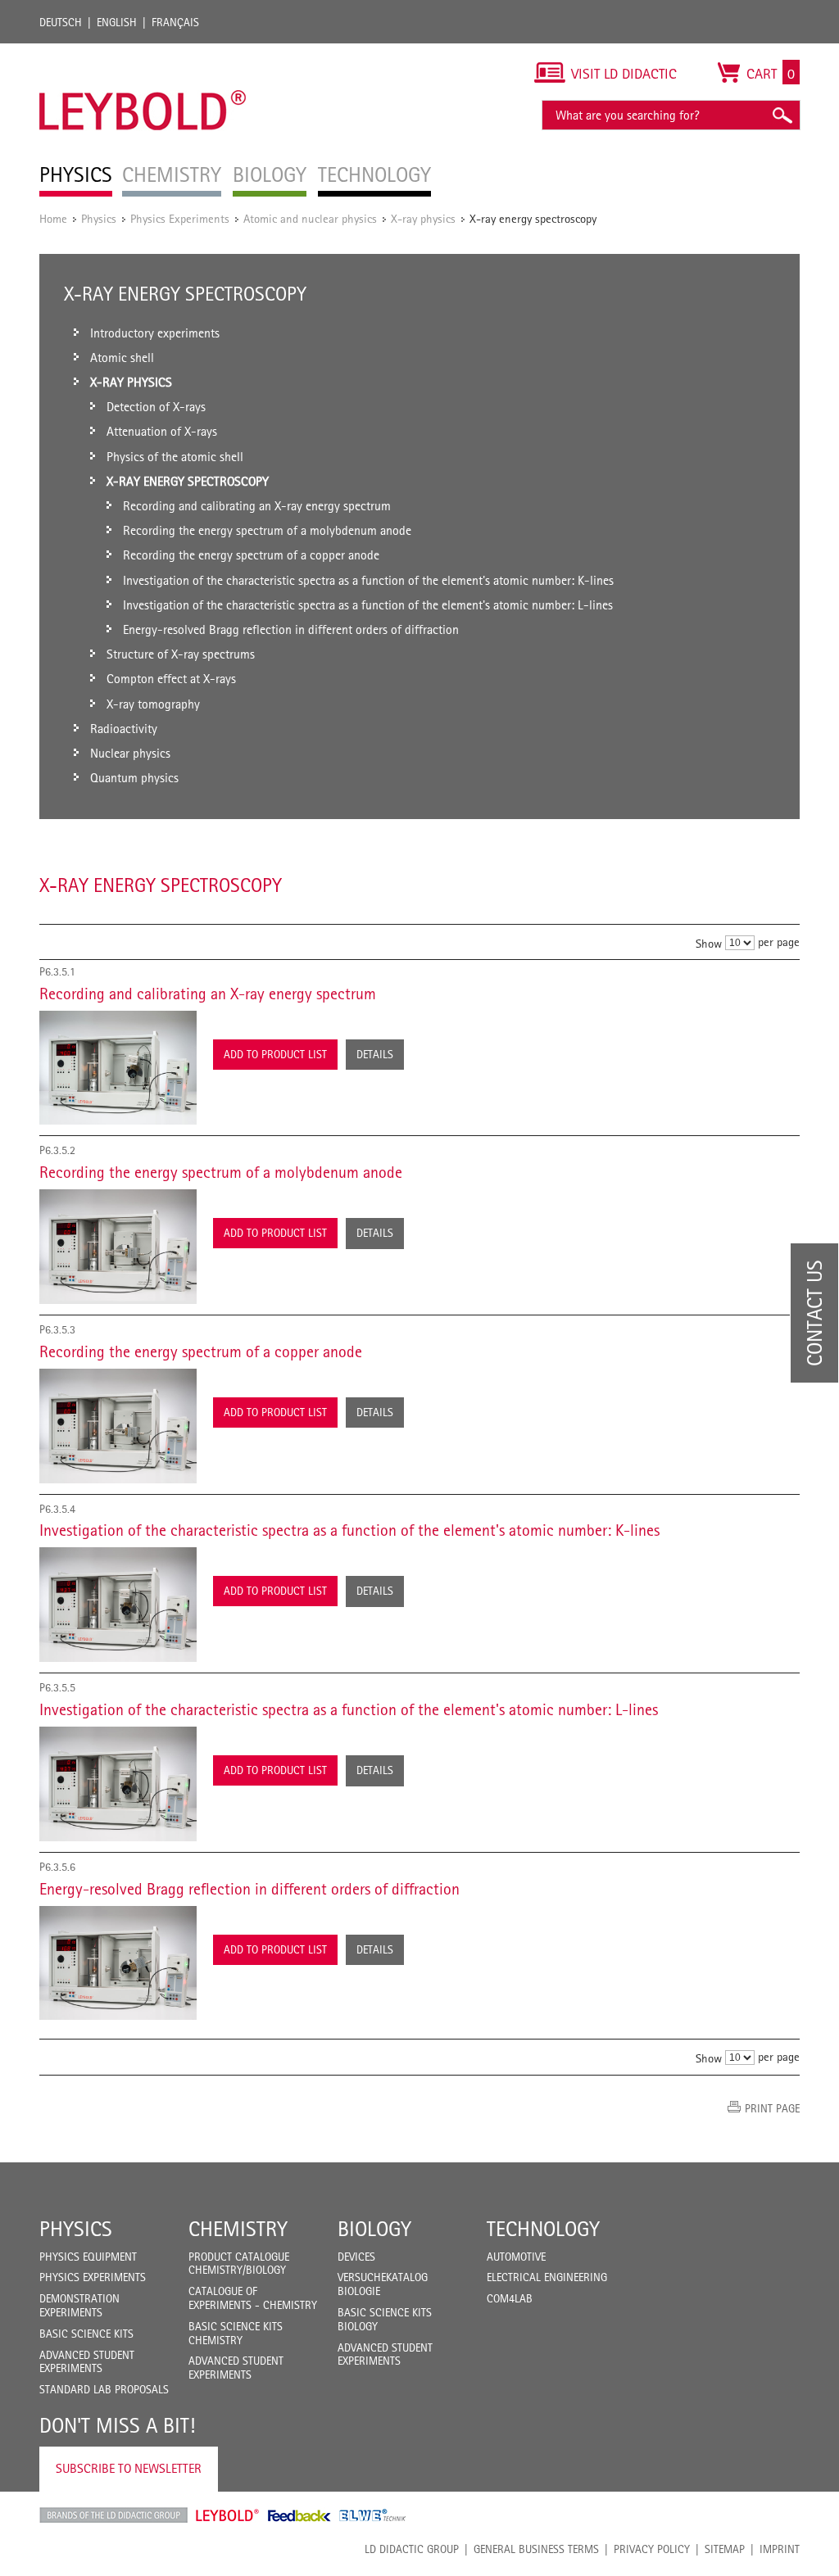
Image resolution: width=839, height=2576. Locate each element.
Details (375, 1054)
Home (53, 218)
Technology (543, 2229)
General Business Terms (536, 2549)
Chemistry (238, 2229)
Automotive (516, 2257)
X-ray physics (423, 218)
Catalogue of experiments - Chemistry (253, 2298)
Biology (374, 2229)
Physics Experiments (180, 218)
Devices (356, 2257)
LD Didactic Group (412, 2549)
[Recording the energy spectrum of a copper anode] (118, 1426)
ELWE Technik (373, 2515)
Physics (99, 218)
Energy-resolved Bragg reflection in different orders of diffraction (249, 1889)
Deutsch (61, 22)
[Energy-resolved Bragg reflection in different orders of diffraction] (118, 1963)
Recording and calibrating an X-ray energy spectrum (208, 994)
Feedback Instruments (299, 2515)
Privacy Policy (652, 2549)
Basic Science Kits (86, 2334)
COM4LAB (510, 2298)
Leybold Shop (228, 2515)
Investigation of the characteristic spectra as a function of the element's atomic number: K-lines (349, 1530)
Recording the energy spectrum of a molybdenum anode (221, 1172)
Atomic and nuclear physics (310, 218)
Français (175, 22)
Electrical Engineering (547, 2277)
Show (709, 942)
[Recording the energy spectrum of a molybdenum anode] (118, 1247)
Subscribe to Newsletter (129, 2468)
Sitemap (725, 2549)
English (117, 22)
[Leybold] (143, 52)
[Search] (782, 115)
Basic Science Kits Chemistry (236, 2333)
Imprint (780, 2549)
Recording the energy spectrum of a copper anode (201, 1351)
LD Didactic (113, 2515)
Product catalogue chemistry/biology (239, 2264)
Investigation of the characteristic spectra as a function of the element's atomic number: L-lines (349, 1709)
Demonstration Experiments (79, 2305)
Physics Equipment (88, 2257)
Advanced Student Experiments (87, 2362)
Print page (772, 2108)
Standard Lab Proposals (104, 2389)
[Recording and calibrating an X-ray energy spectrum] (118, 1068)
